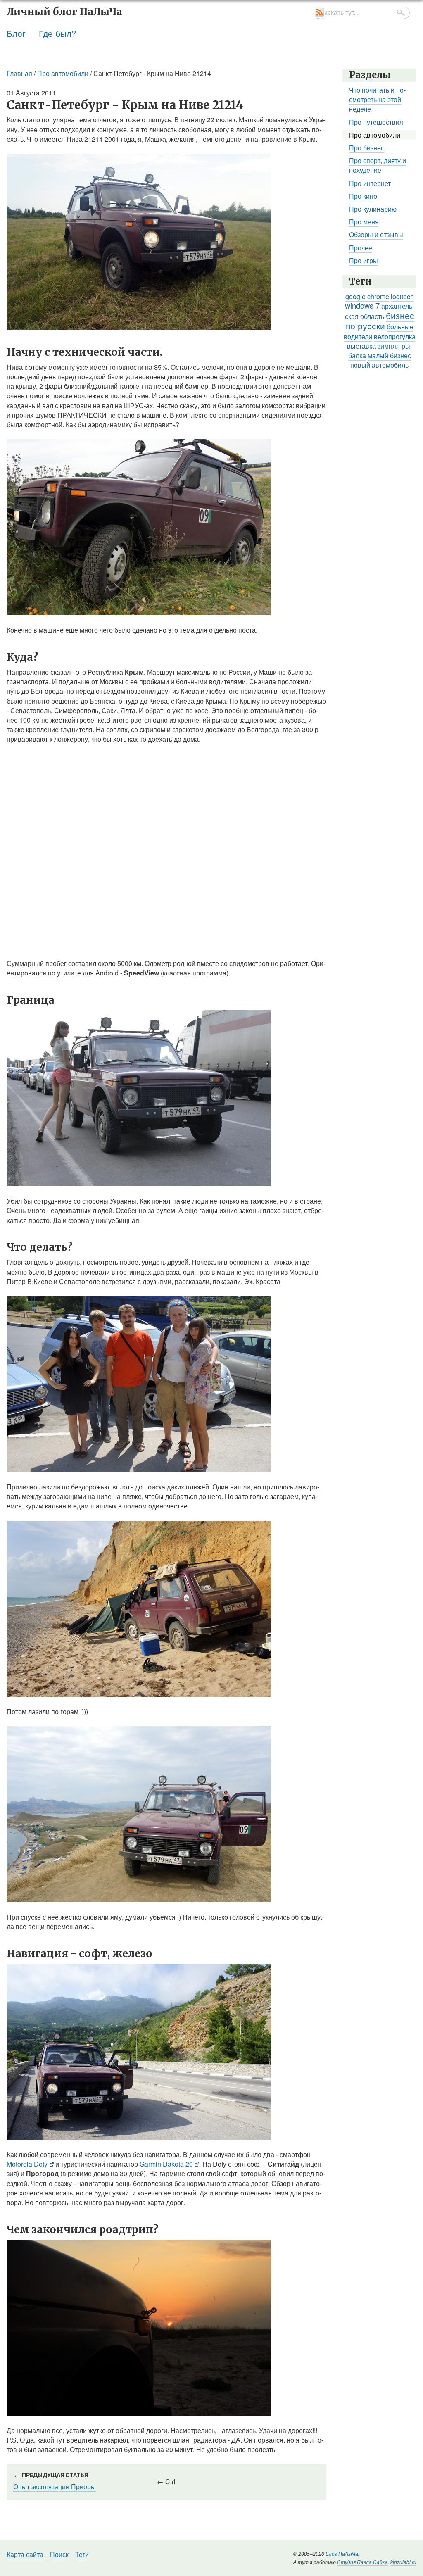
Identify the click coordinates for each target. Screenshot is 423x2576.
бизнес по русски (380, 320)
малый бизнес (389, 356)
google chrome (367, 296)
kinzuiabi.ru (403, 2562)
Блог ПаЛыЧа (342, 2553)
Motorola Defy (27, 2164)
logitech (402, 296)
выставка (361, 346)
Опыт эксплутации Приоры (55, 2487)
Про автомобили (63, 73)
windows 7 (362, 305)
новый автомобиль (379, 365)
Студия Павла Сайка (362, 2562)
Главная (19, 73)
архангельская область (380, 311)
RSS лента (320, 13)
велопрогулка (395, 337)
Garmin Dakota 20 (166, 2164)
